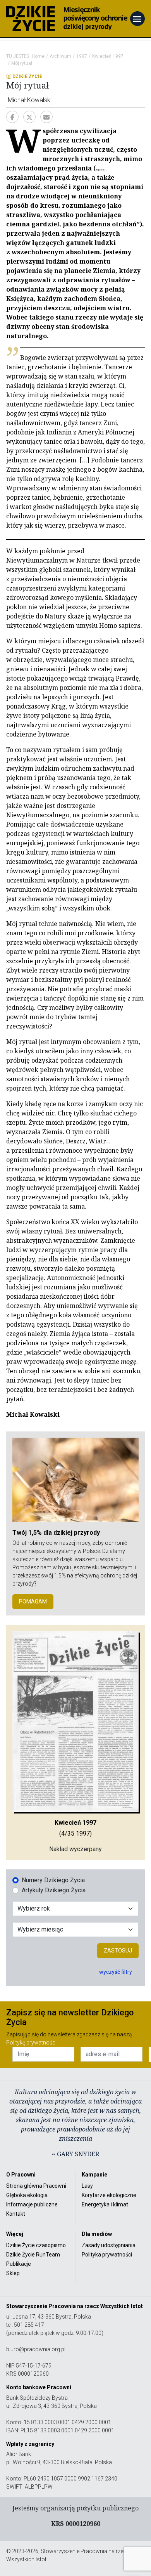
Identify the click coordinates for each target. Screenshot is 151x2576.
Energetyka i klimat (105, 2204)
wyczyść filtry (116, 1972)
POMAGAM (33, 1602)
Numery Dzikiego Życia (53, 1880)
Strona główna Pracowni (36, 2186)
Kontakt (16, 2214)
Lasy (87, 2186)
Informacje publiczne (32, 2204)
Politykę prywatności (31, 2043)
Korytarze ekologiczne (109, 2195)
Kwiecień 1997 (108, 56)
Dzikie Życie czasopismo (36, 2245)
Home (38, 56)
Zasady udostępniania (109, 2245)
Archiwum (60, 56)
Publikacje (19, 2264)
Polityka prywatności (107, 2255)
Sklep (13, 2273)
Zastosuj (118, 1951)
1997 (82, 56)
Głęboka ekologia (27, 2195)
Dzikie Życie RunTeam (33, 2255)
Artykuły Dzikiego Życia (54, 1890)
